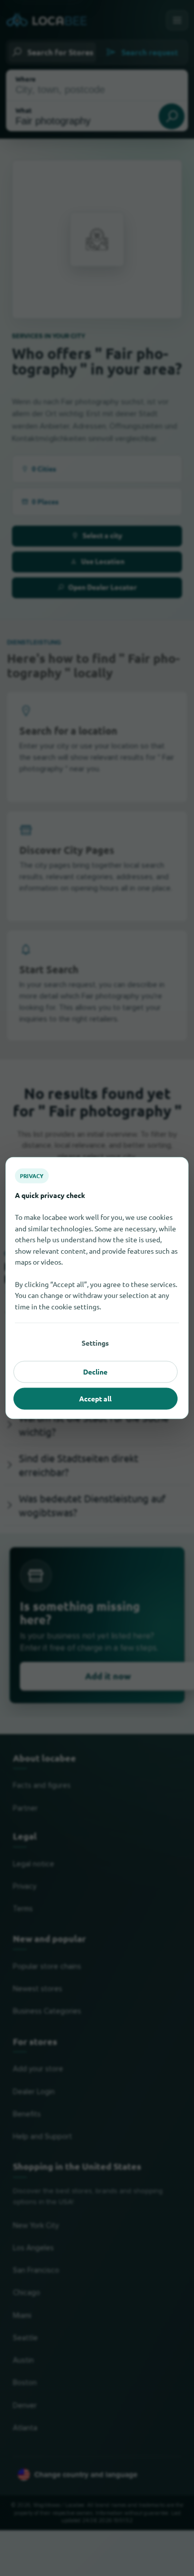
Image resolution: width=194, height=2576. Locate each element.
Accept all (95, 1398)
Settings (95, 1343)
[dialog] (97, 1288)
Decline (95, 1372)
